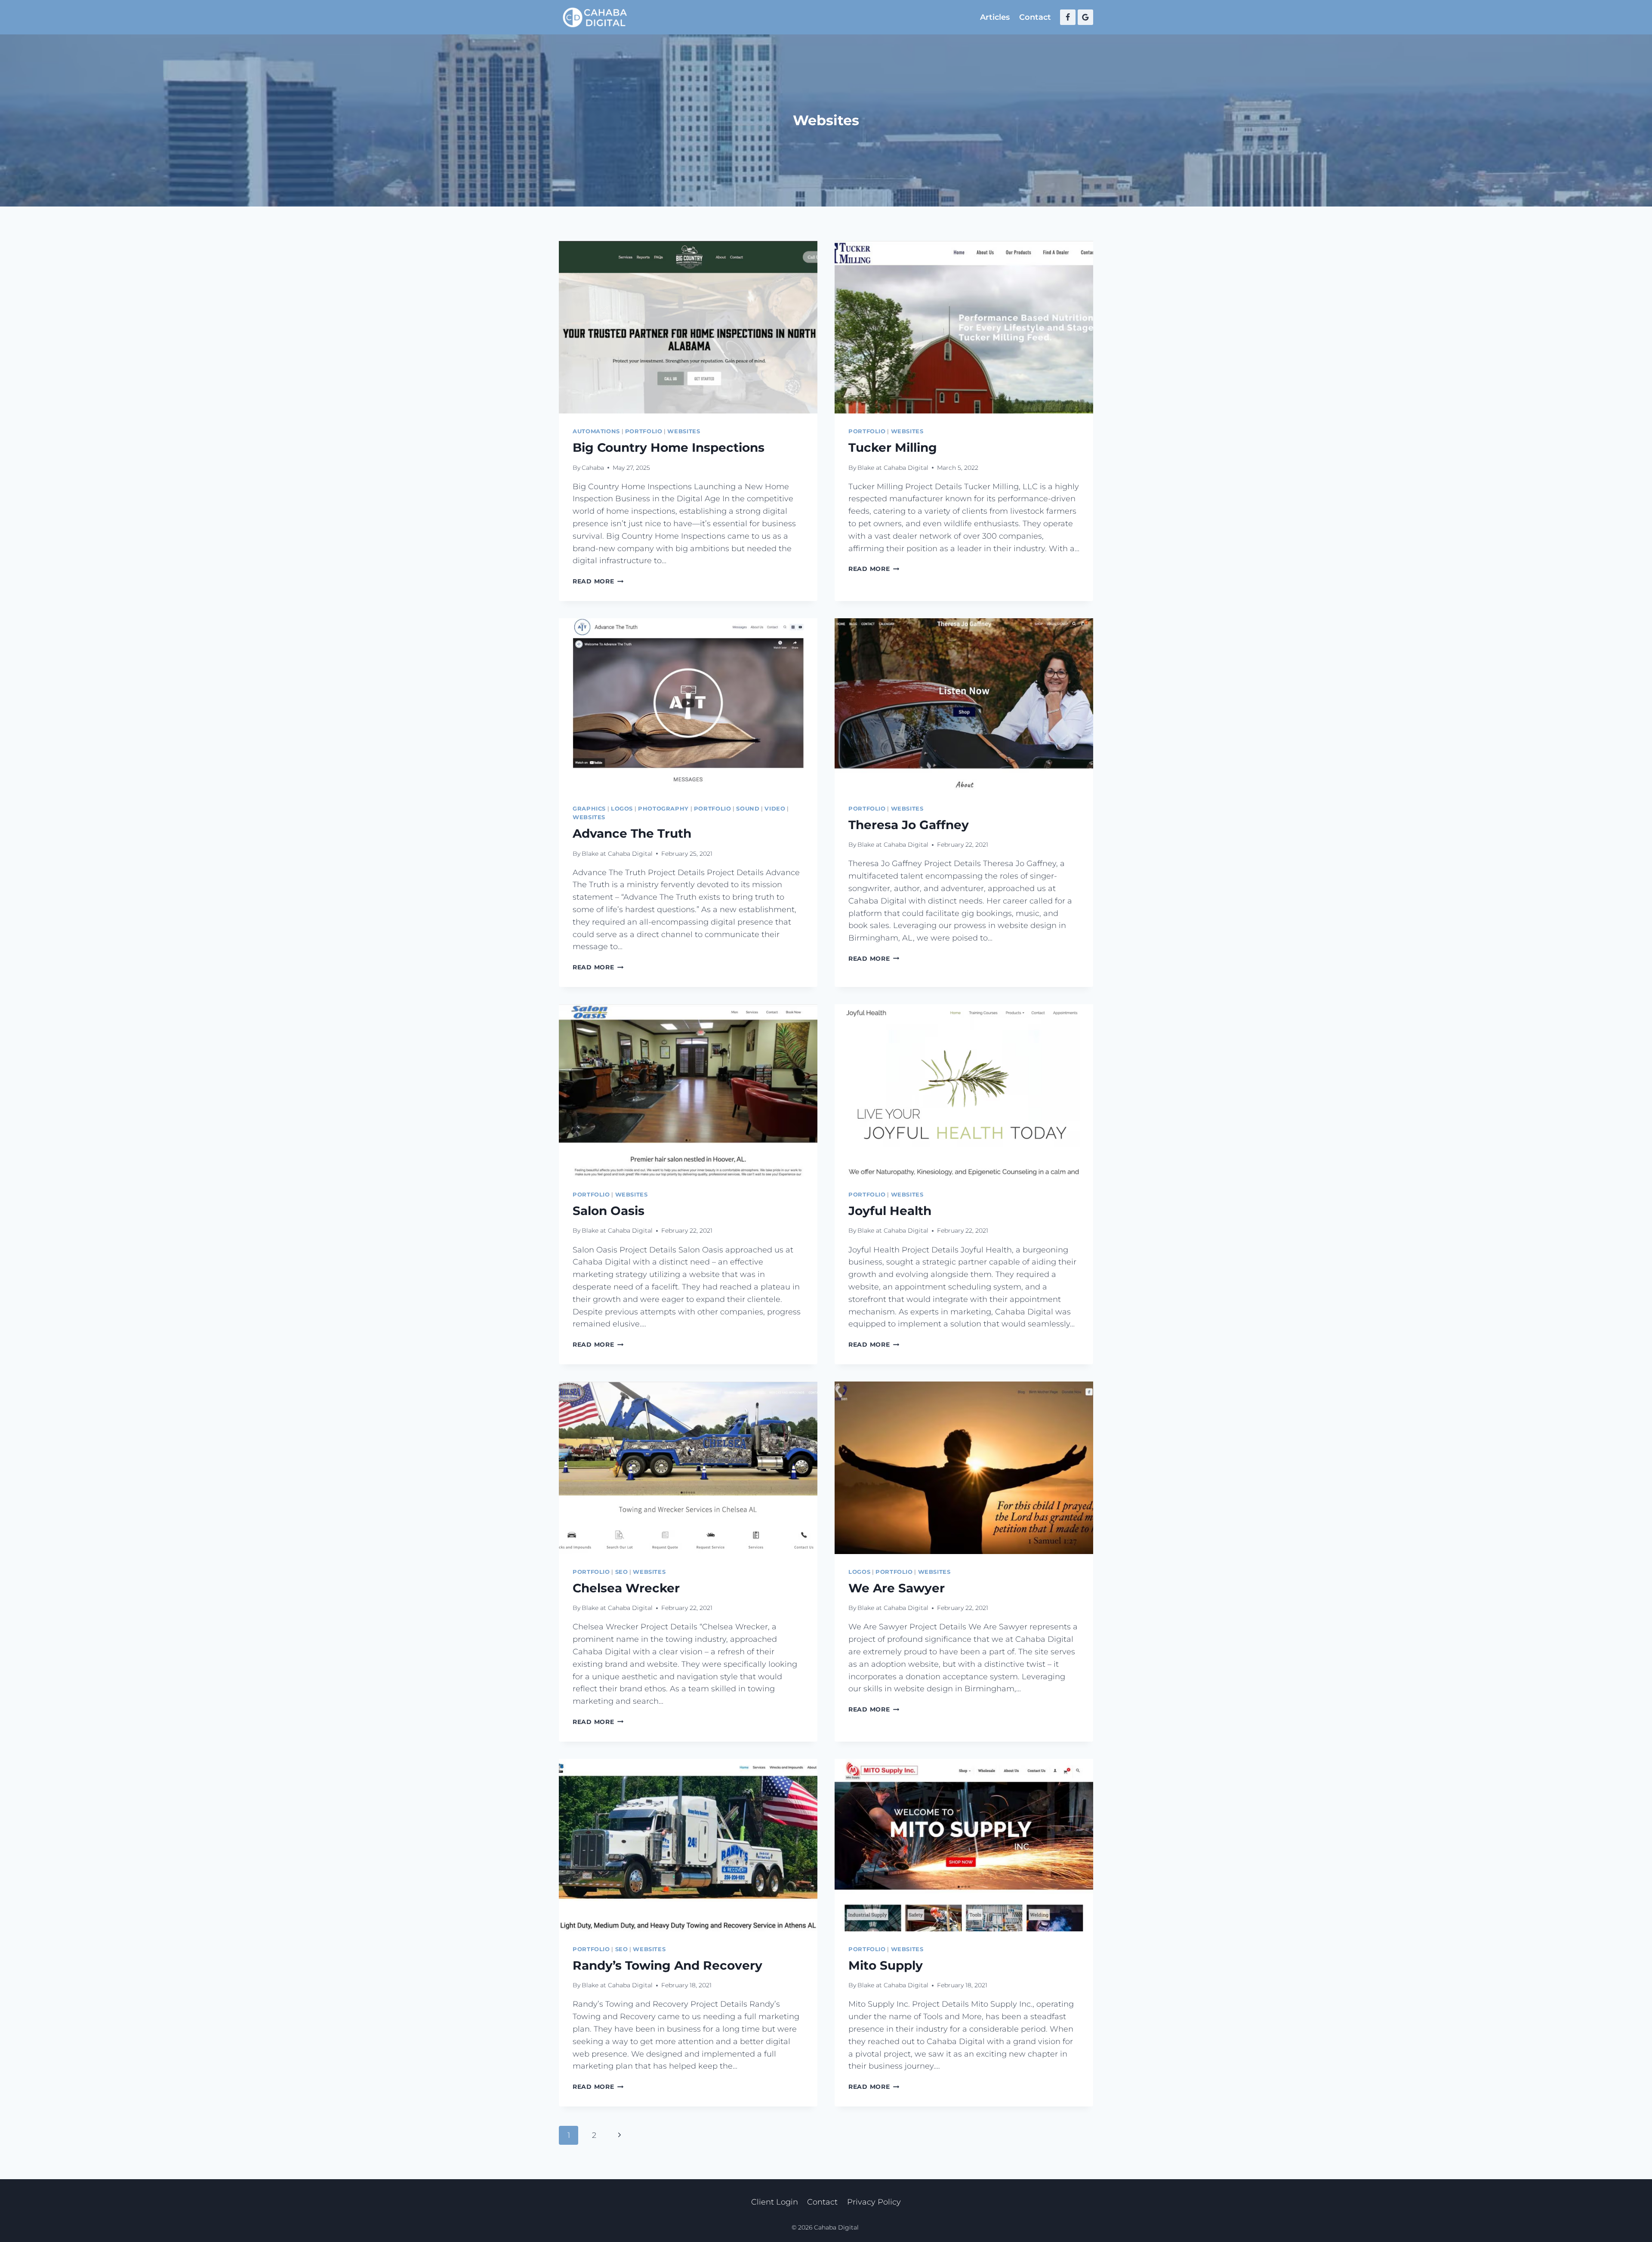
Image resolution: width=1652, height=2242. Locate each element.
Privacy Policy (874, 2202)
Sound (748, 809)
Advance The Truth (632, 833)
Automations (596, 431)
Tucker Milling (893, 447)
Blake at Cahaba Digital (893, 468)
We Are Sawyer (897, 1588)
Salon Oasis (609, 1211)
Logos (622, 809)
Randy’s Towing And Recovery (667, 1965)
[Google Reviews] (1085, 17)
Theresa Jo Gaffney (909, 825)
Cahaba (593, 468)
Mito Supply (886, 1965)
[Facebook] (1068, 17)
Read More (598, 581)
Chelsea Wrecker (626, 1588)
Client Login (775, 2202)
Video (775, 809)
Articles (995, 17)
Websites (684, 431)
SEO (622, 1572)
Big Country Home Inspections (669, 447)
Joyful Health (890, 1211)
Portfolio (644, 431)
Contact (1035, 17)
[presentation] (688, 327)
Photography (663, 809)
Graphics (589, 809)
